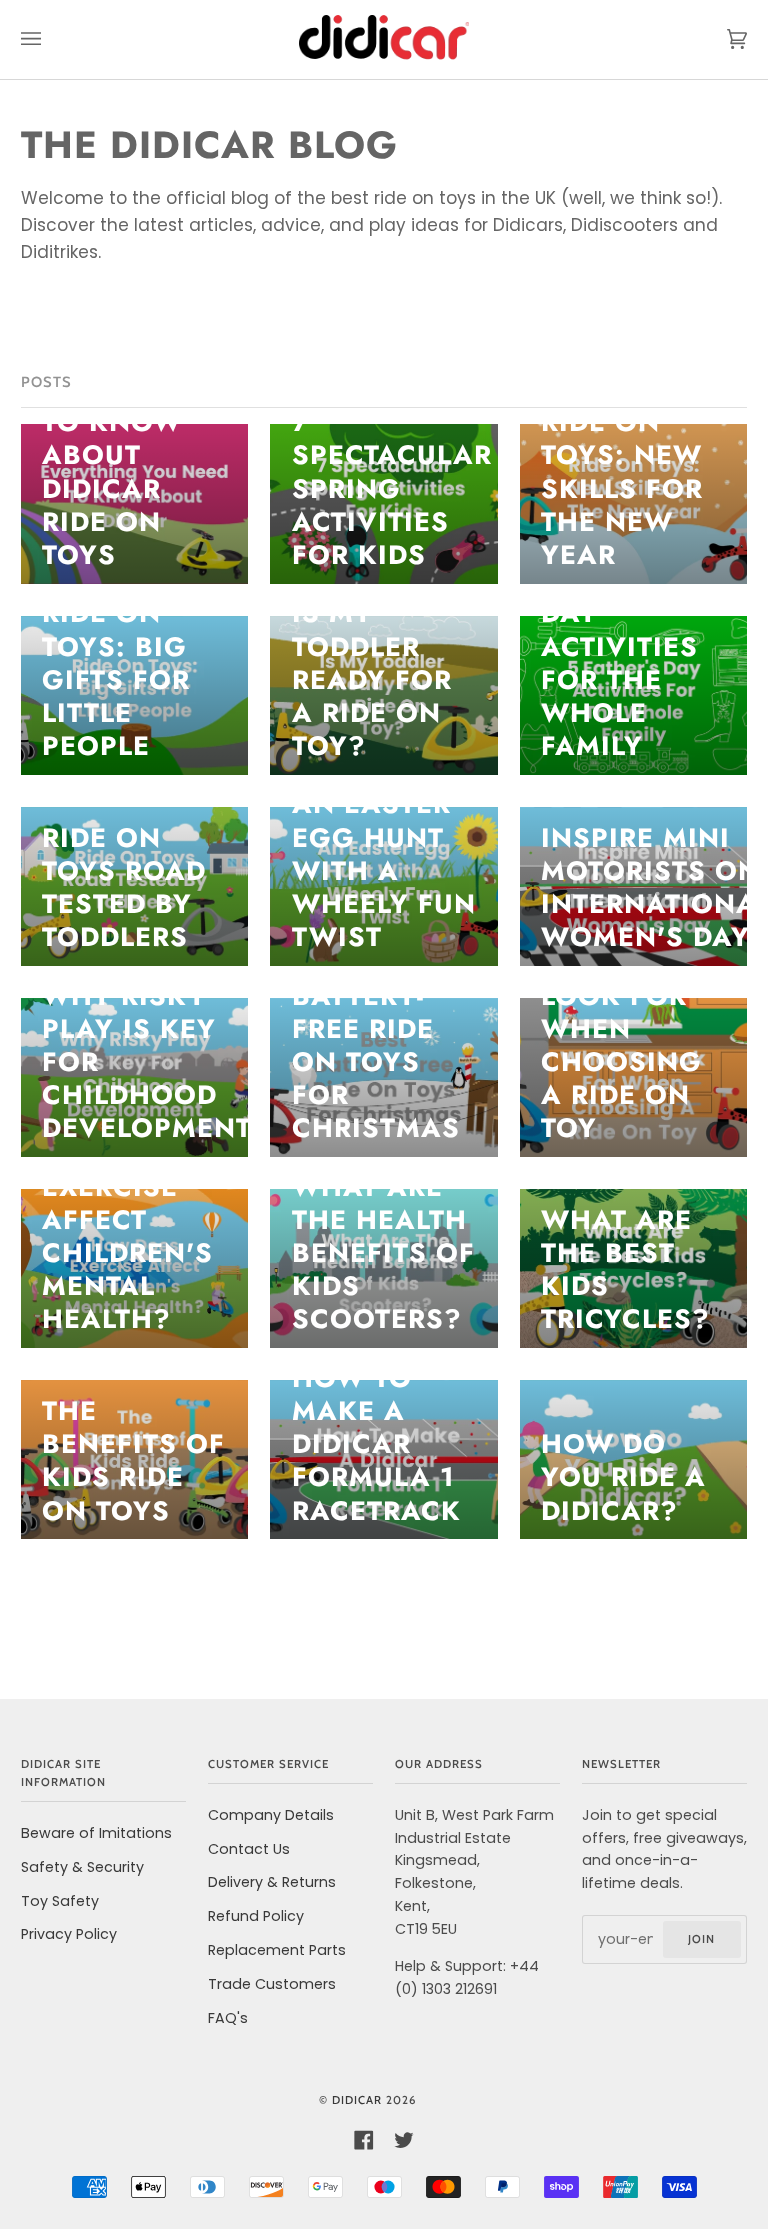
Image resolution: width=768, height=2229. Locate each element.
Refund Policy (256, 1916)
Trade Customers (272, 1984)
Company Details (271, 1815)
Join (701, 1939)
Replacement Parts (277, 1950)
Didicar (357, 2100)
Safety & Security (82, 1867)
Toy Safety (60, 1901)
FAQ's (228, 2018)
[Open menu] (51, 39)
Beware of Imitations (96, 1833)
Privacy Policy (69, 1934)
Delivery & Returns (272, 1882)
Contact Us (249, 1849)
